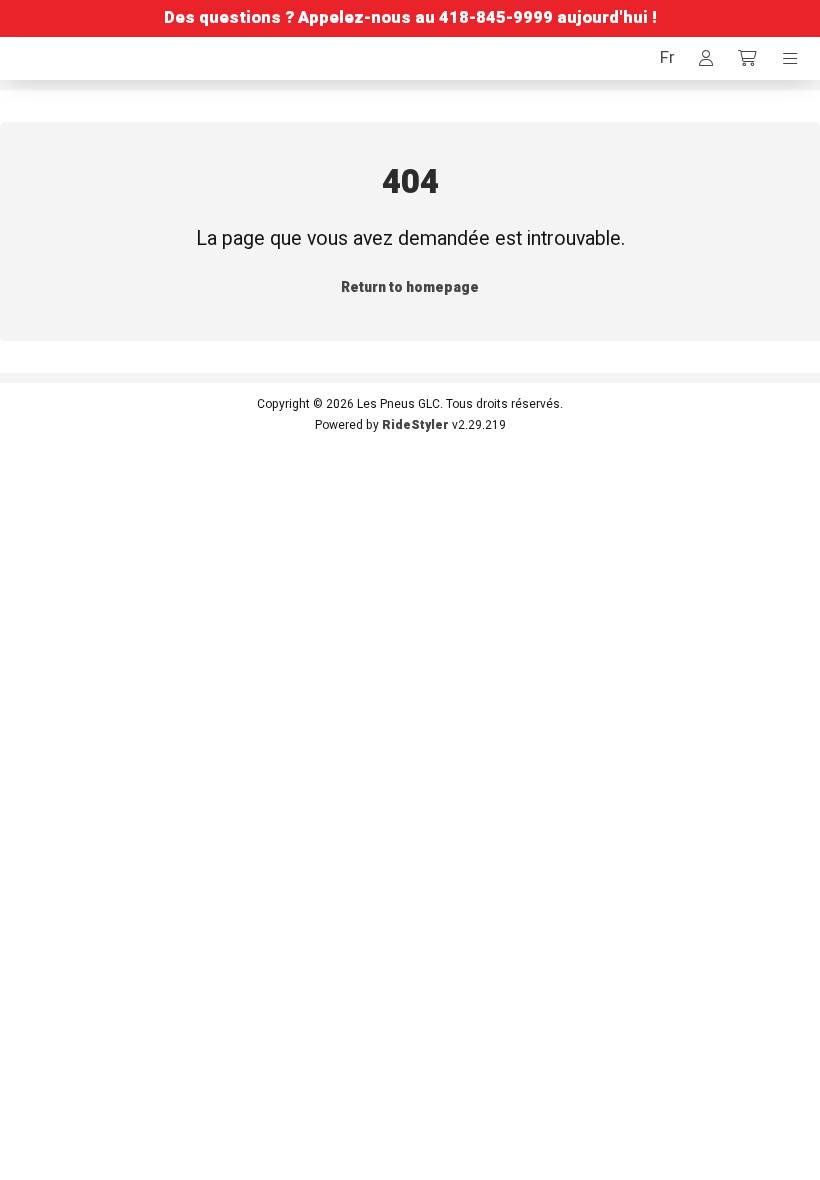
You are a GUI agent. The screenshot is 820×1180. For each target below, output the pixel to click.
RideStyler (415, 425)
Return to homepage (410, 287)
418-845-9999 (496, 18)
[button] (667, 58)
